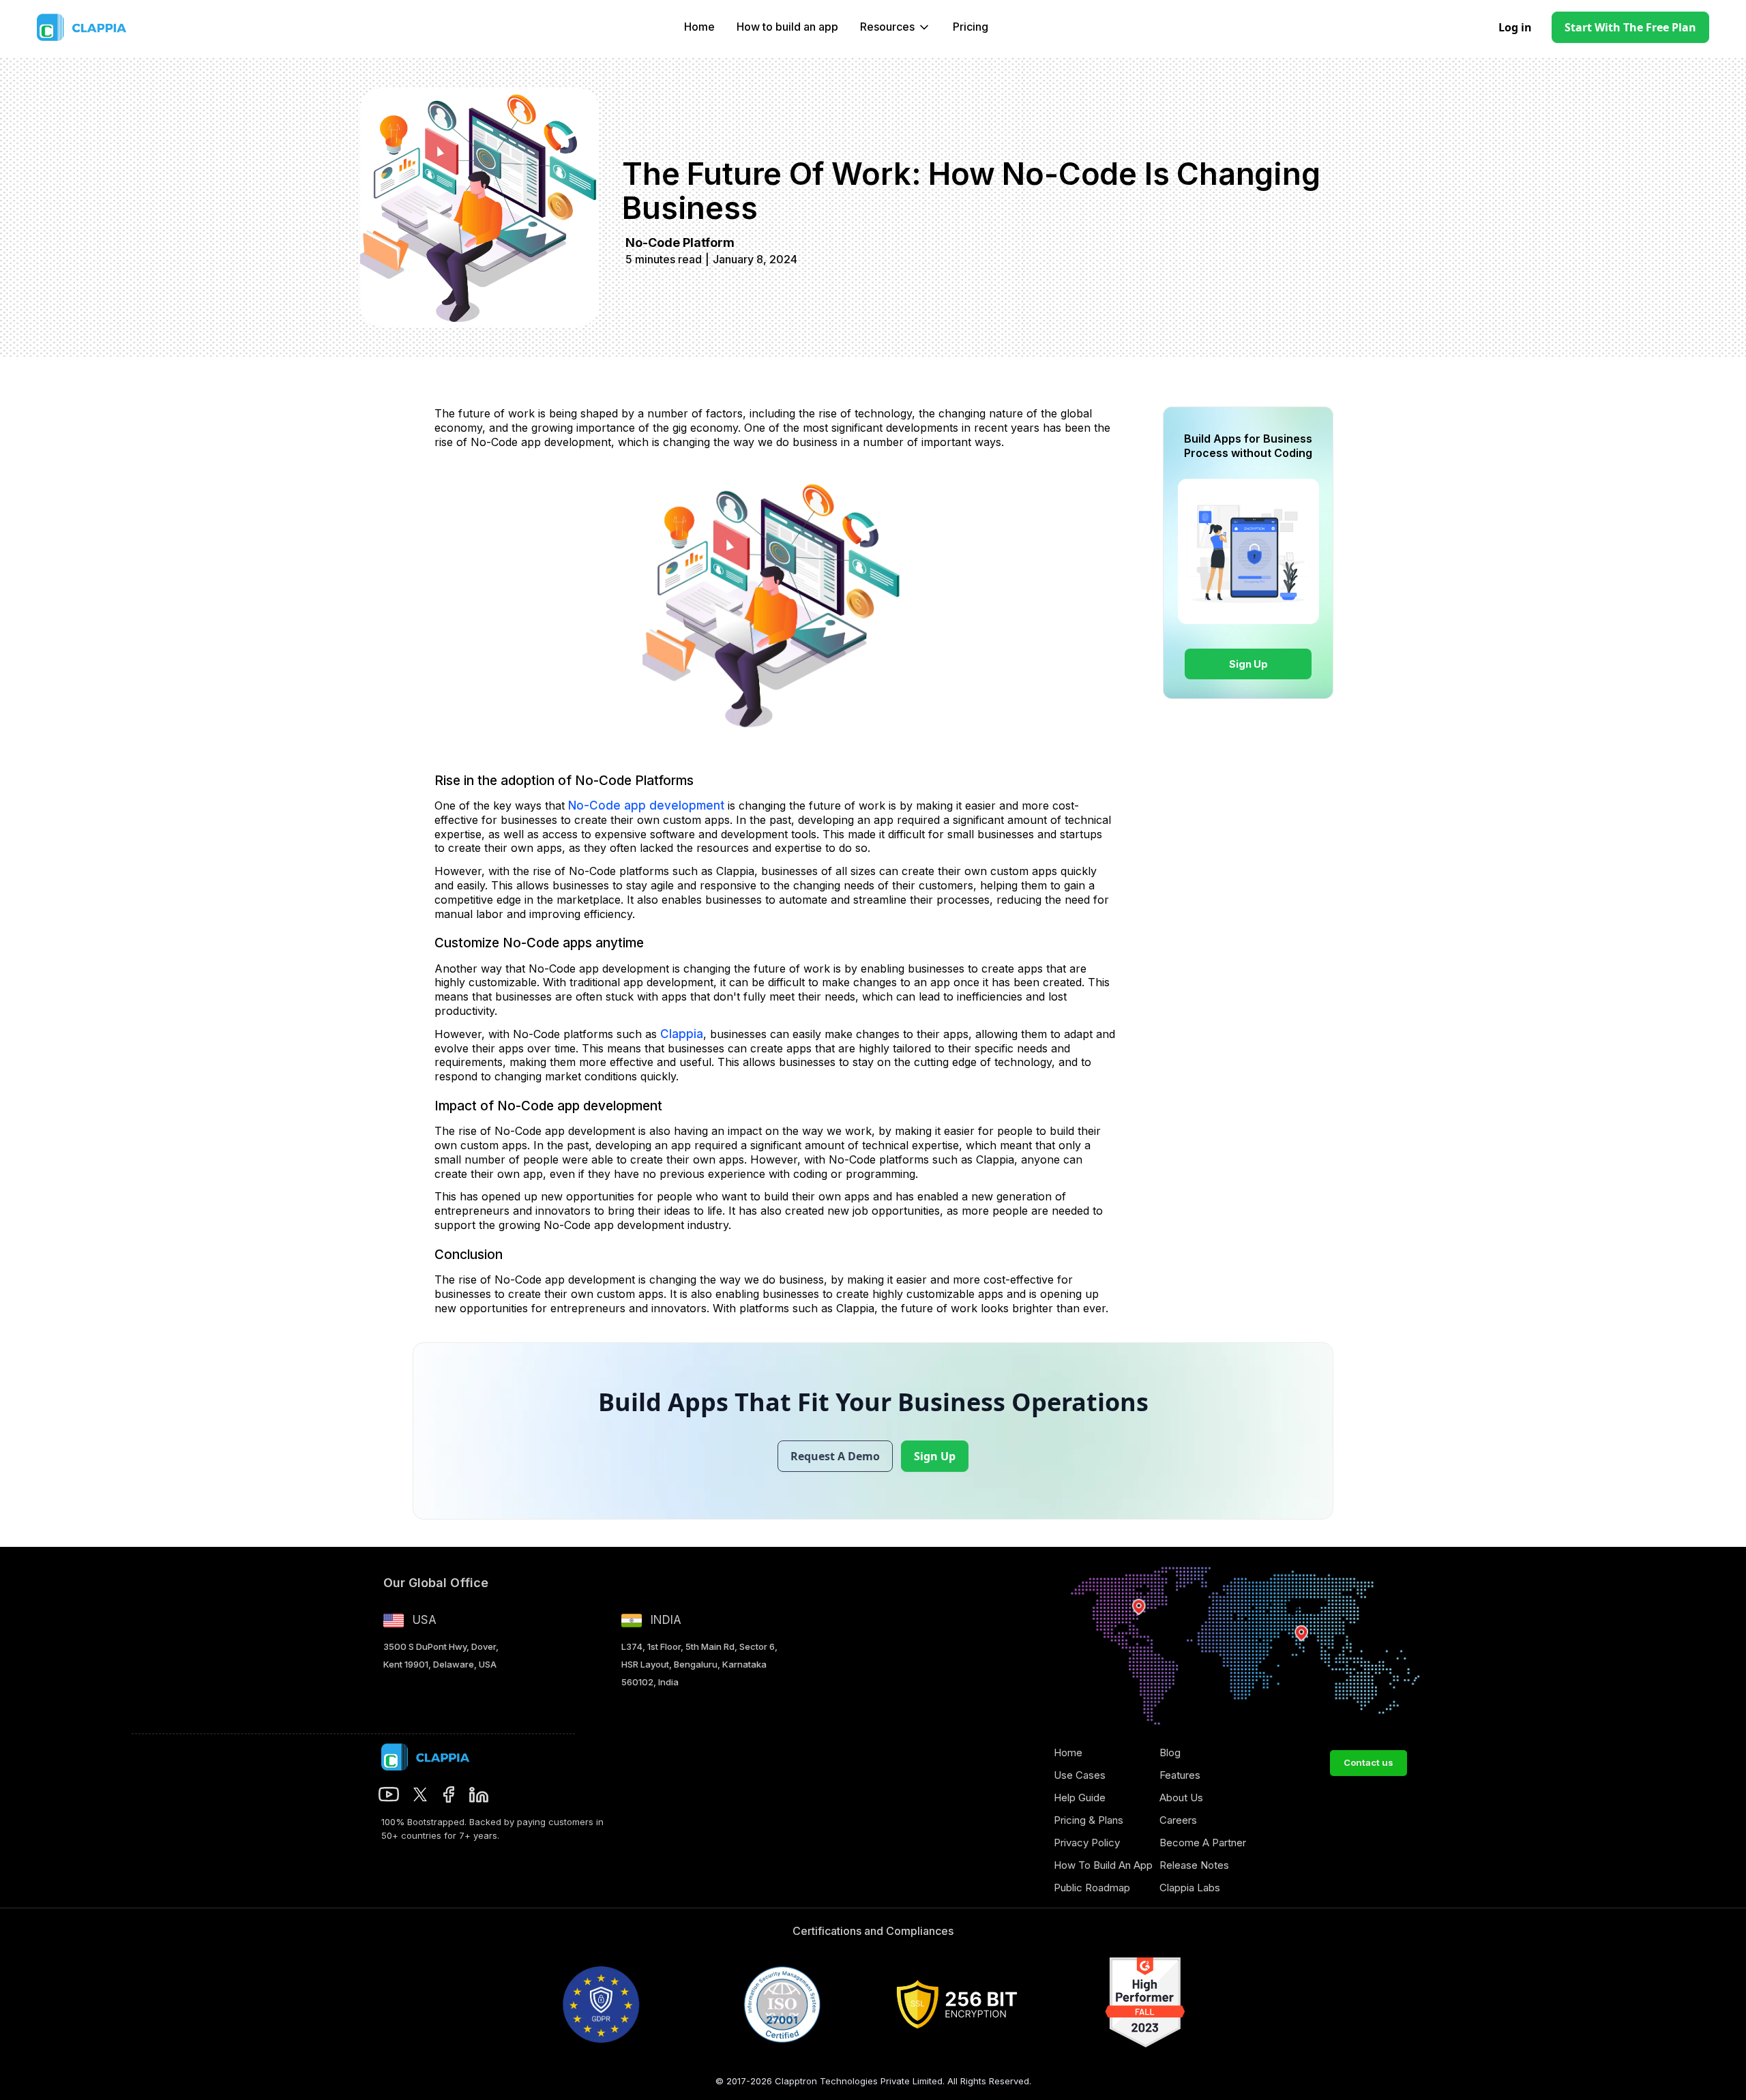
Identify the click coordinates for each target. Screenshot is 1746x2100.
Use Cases (1080, 1775)
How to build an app (787, 27)
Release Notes (1194, 1865)
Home (699, 27)
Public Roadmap (1092, 1888)
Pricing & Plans (1089, 1820)
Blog (1170, 1753)
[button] (896, 27)
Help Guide (1080, 1798)
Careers (1178, 1820)
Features (1180, 1775)
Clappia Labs (1190, 1888)
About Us (1181, 1798)
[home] (111, 27)
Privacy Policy (1087, 1843)
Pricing (971, 27)
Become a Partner (1203, 1843)
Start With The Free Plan (1630, 27)
